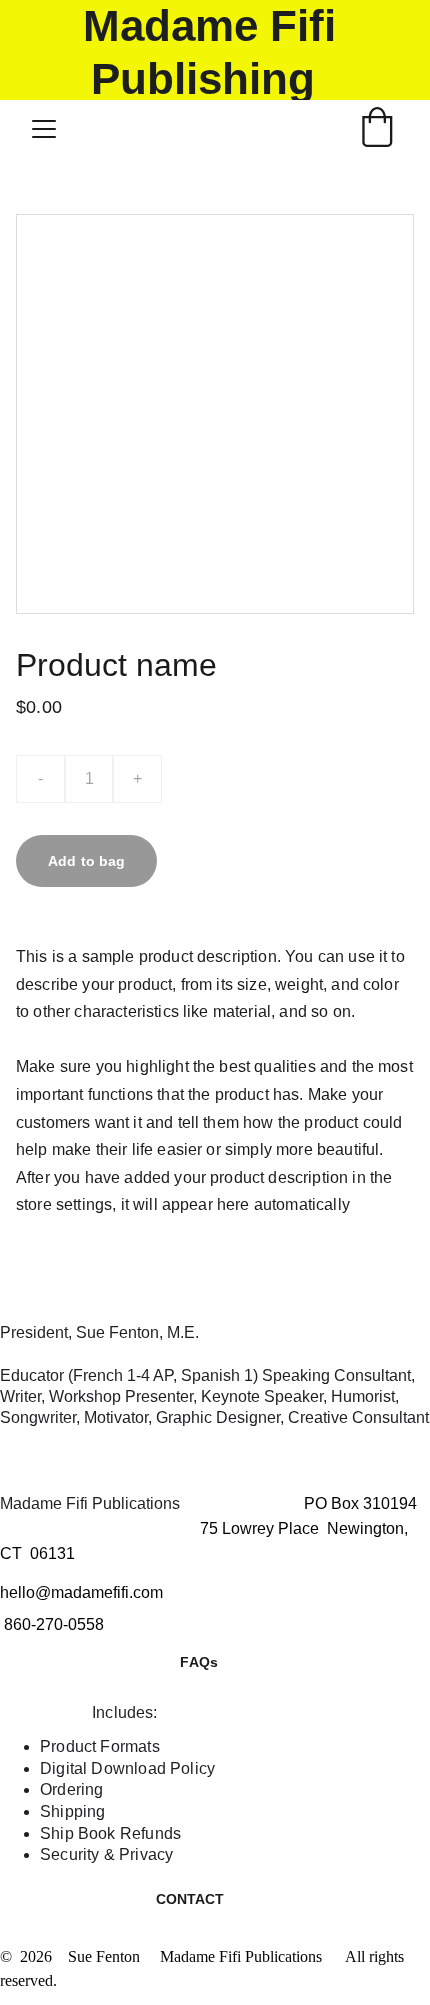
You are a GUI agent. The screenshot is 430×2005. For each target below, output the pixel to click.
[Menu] (44, 129)
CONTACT (190, 1899)
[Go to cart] (377, 129)
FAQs (199, 1662)
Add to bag (86, 861)
